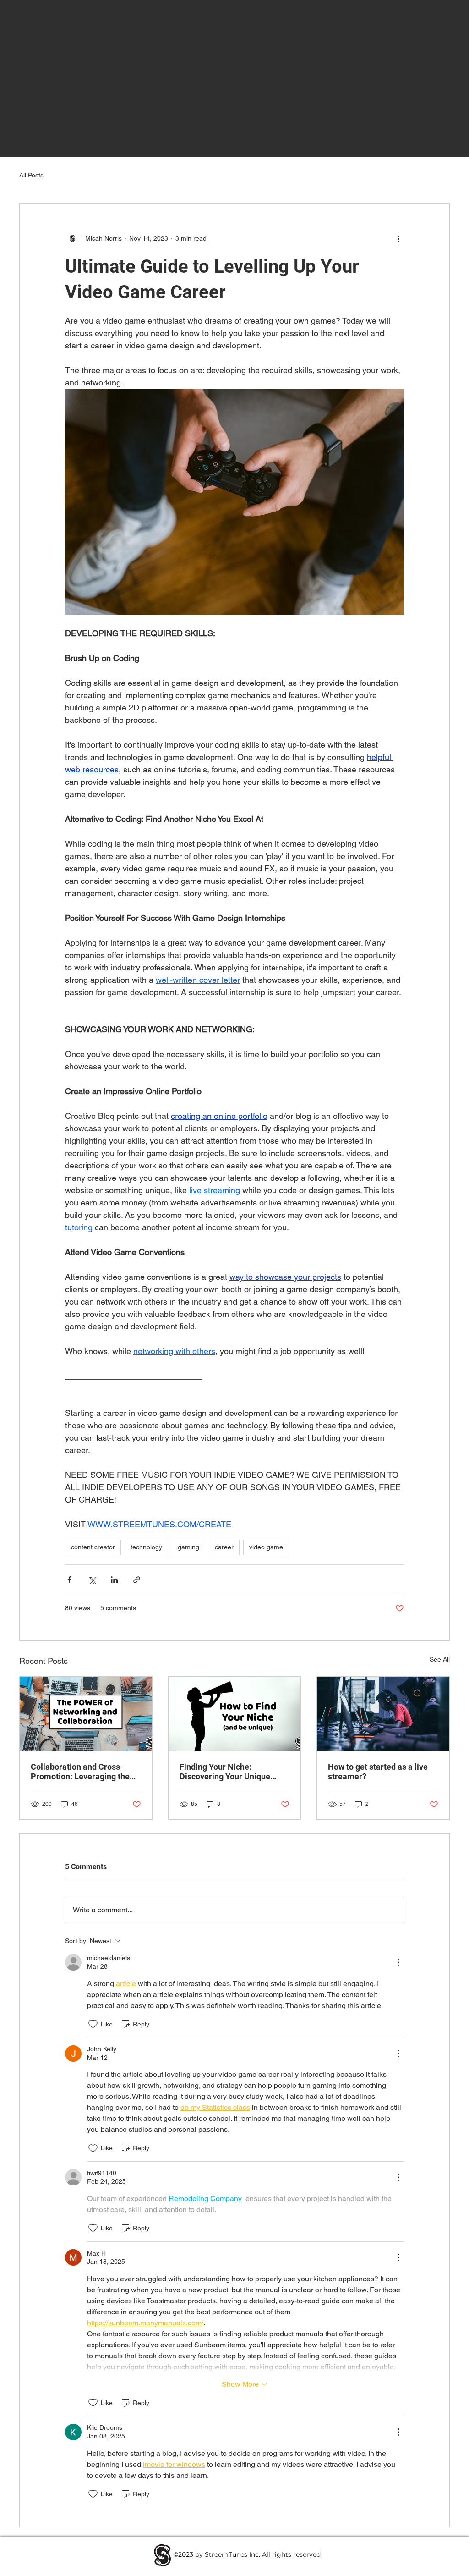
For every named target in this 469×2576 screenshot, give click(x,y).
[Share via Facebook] (69, 1580)
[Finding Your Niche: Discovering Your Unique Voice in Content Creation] (235, 1714)
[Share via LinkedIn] (114, 1580)
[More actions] (398, 238)
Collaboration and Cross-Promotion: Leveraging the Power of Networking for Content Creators (80, 1772)
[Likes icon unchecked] (93, 2024)
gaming (188, 1547)
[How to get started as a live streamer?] (383, 1714)
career (224, 1547)
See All (440, 1659)
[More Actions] (398, 1962)
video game (266, 1547)
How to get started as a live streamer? (378, 1772)
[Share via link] (137, 1580)
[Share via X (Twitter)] (92, 1580)
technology (146, 1547)
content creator (93, 1547)
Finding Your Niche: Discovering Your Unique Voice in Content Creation (227, 1772)
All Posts (31, 175)
